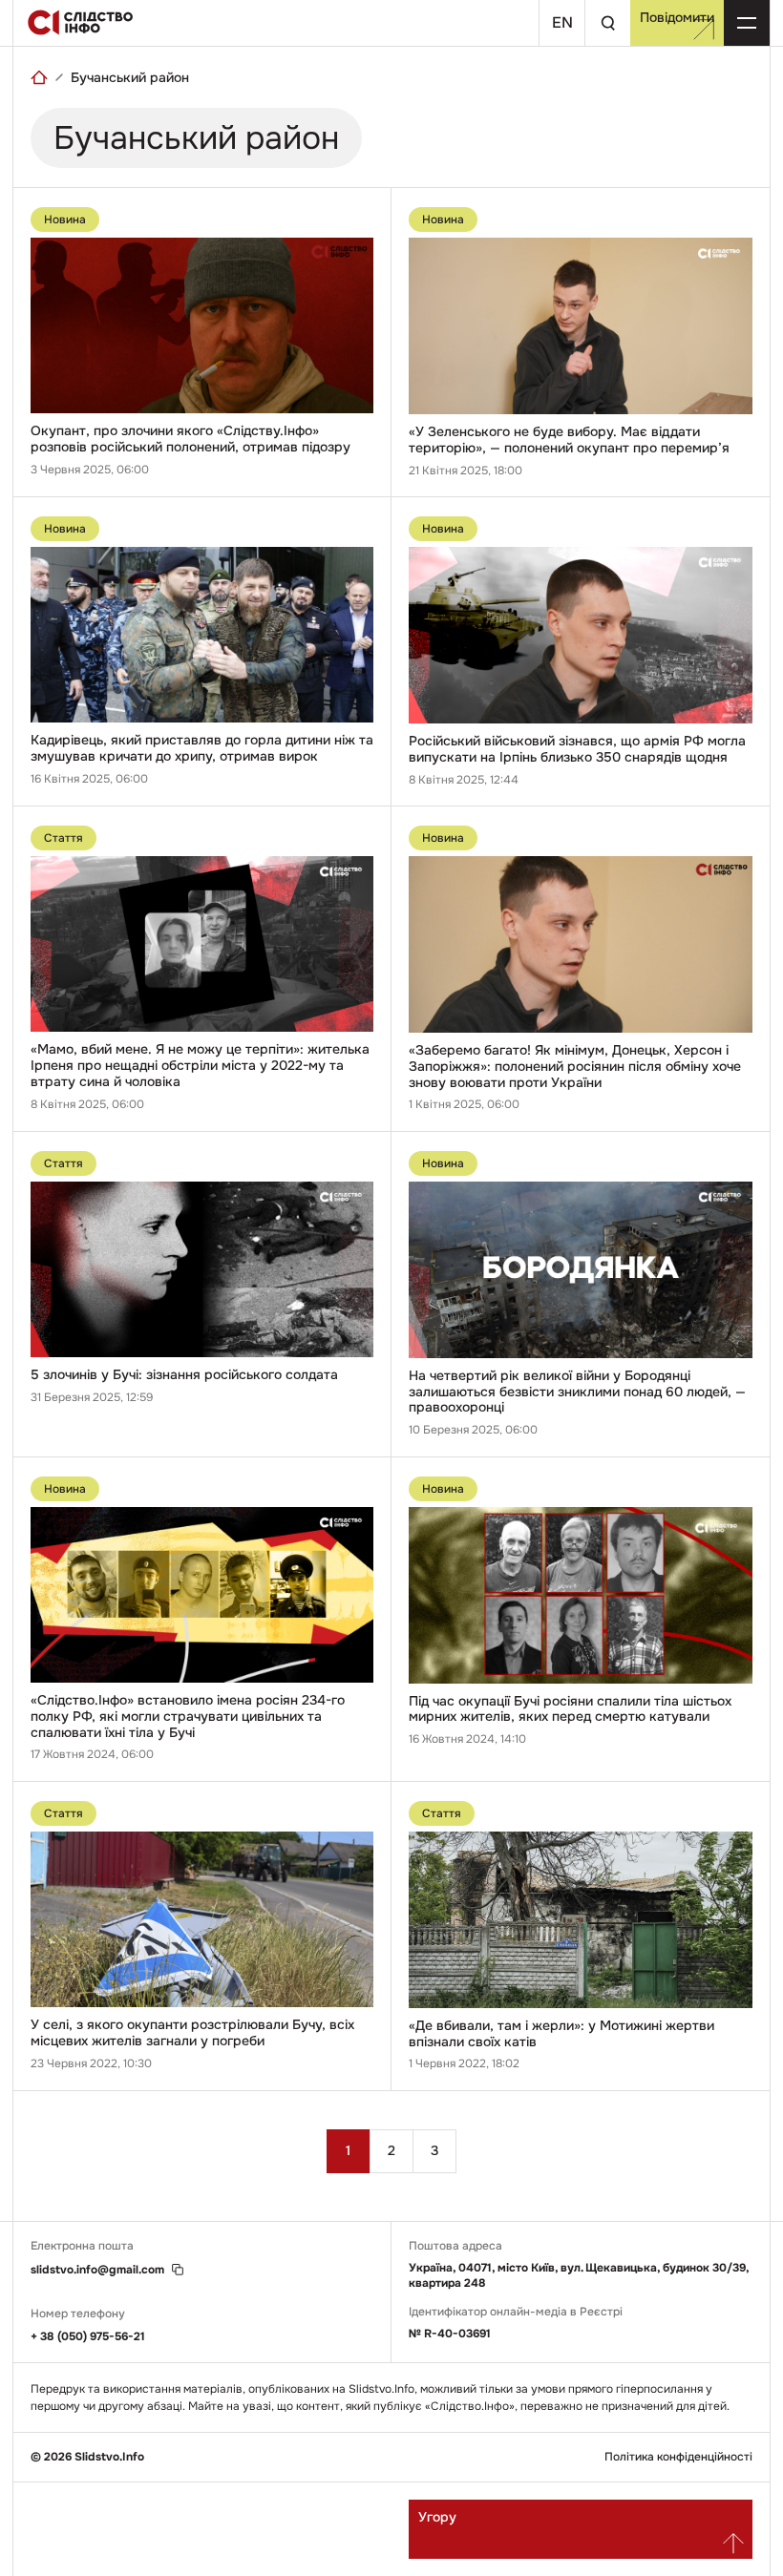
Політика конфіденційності (678, 2457)
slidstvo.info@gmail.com (97, 2270)
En (562, 22)
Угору (437, 2517)
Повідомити (677, 17)
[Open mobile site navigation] (747, 23)
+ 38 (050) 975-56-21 (88, 2336)
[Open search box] (607, 23)
